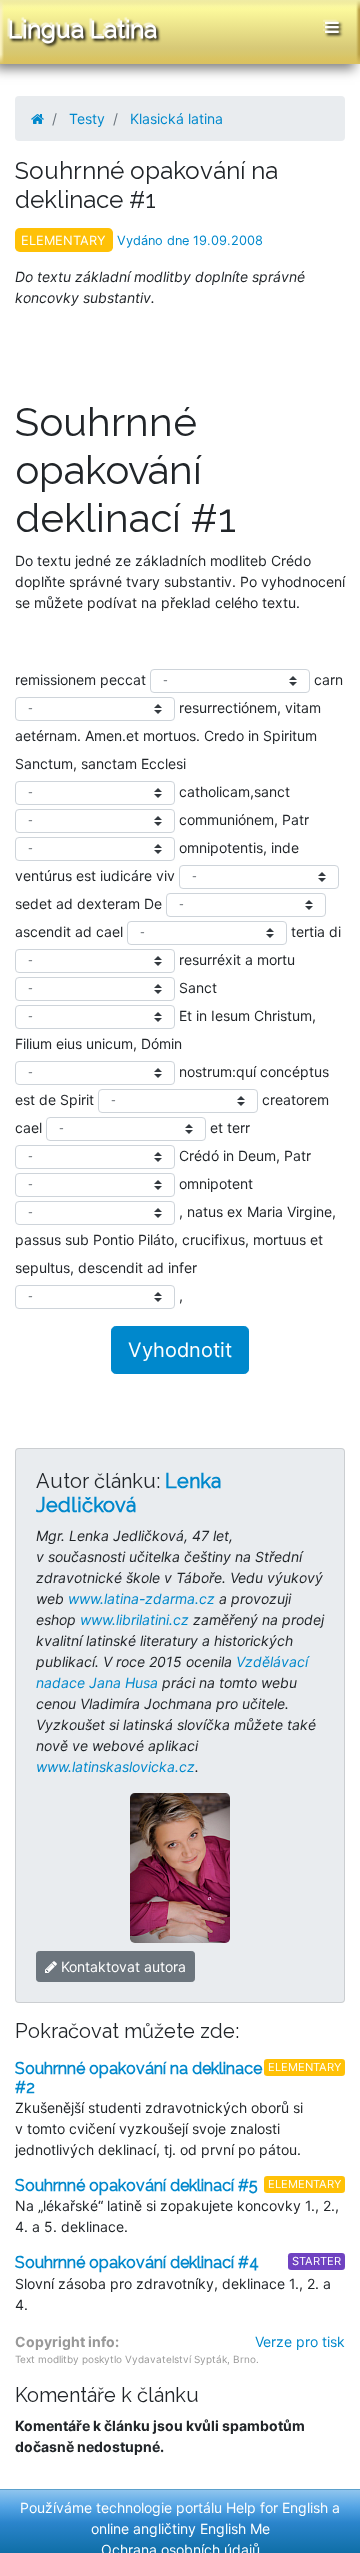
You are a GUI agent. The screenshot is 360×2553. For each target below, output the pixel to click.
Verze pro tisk (300, 2341)
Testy (87, 118)
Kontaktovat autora (121, 1966)
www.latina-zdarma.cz (141, 1598)
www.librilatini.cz (134, 1619)
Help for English (277, 2507)
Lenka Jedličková (128, 1493)
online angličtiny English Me (180, 2528)
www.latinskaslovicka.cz (115, 1766)
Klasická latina (176, 118)
